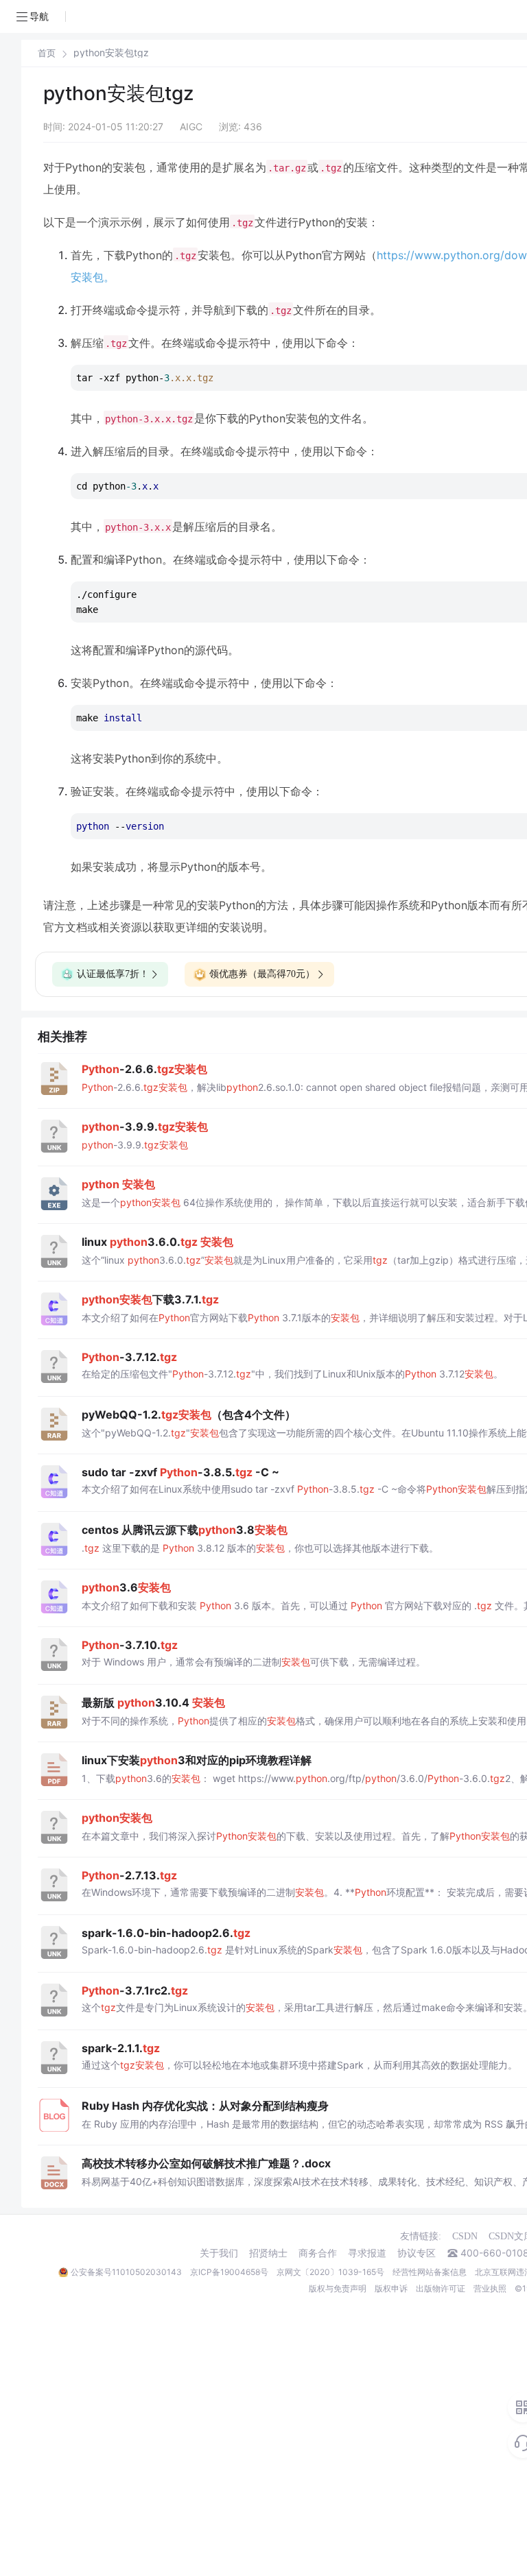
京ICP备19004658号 (229, 2272)
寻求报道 (367, 2253)
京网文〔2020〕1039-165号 (330, 2272)
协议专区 (417, 2253)
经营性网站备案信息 (430, 2272)
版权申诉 (391, 2288)
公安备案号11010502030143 (126, 2272)
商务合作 (318, 2253)
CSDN (465, 2236)
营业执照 (490, 2288)
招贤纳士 (268, 2253)
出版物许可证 (441, 2288)
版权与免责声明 (338, 2288)
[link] (47, 53)
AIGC (191, 127)
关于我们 (219, 2253)
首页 (47, 53)
